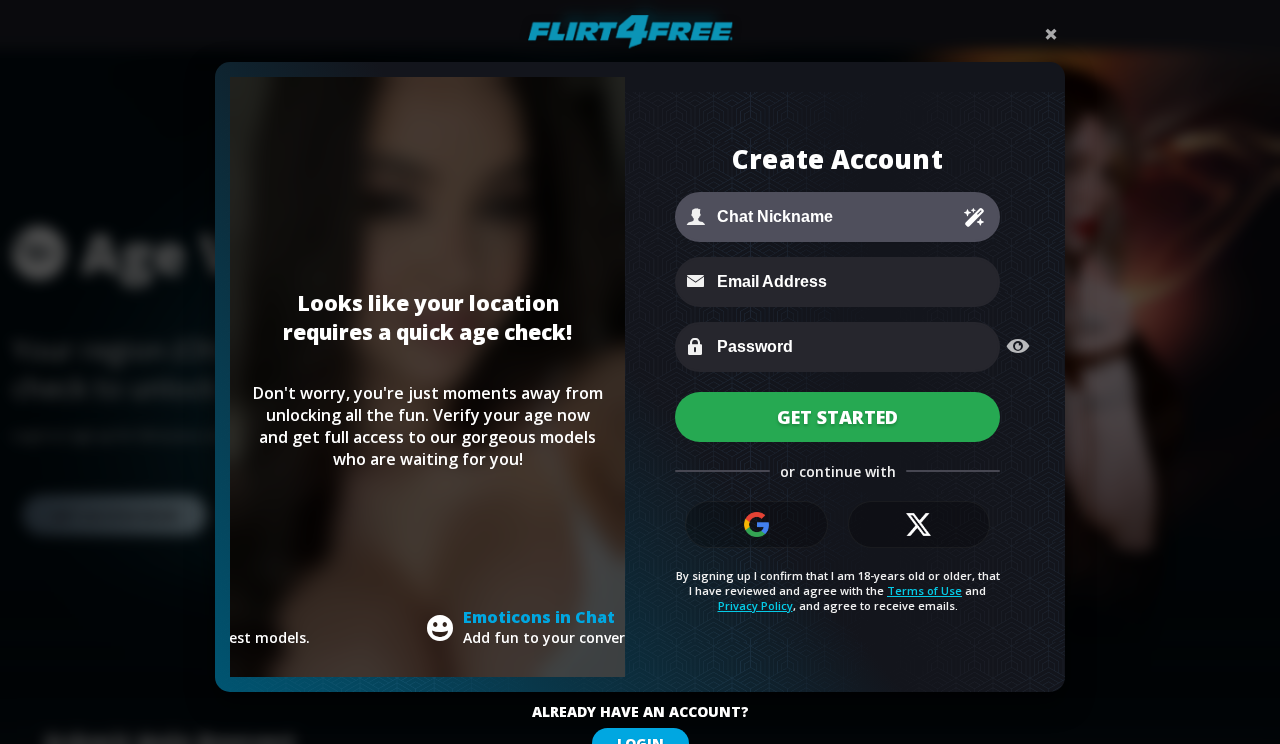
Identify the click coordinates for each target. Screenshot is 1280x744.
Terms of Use (924, 590)
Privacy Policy (755, 605)
